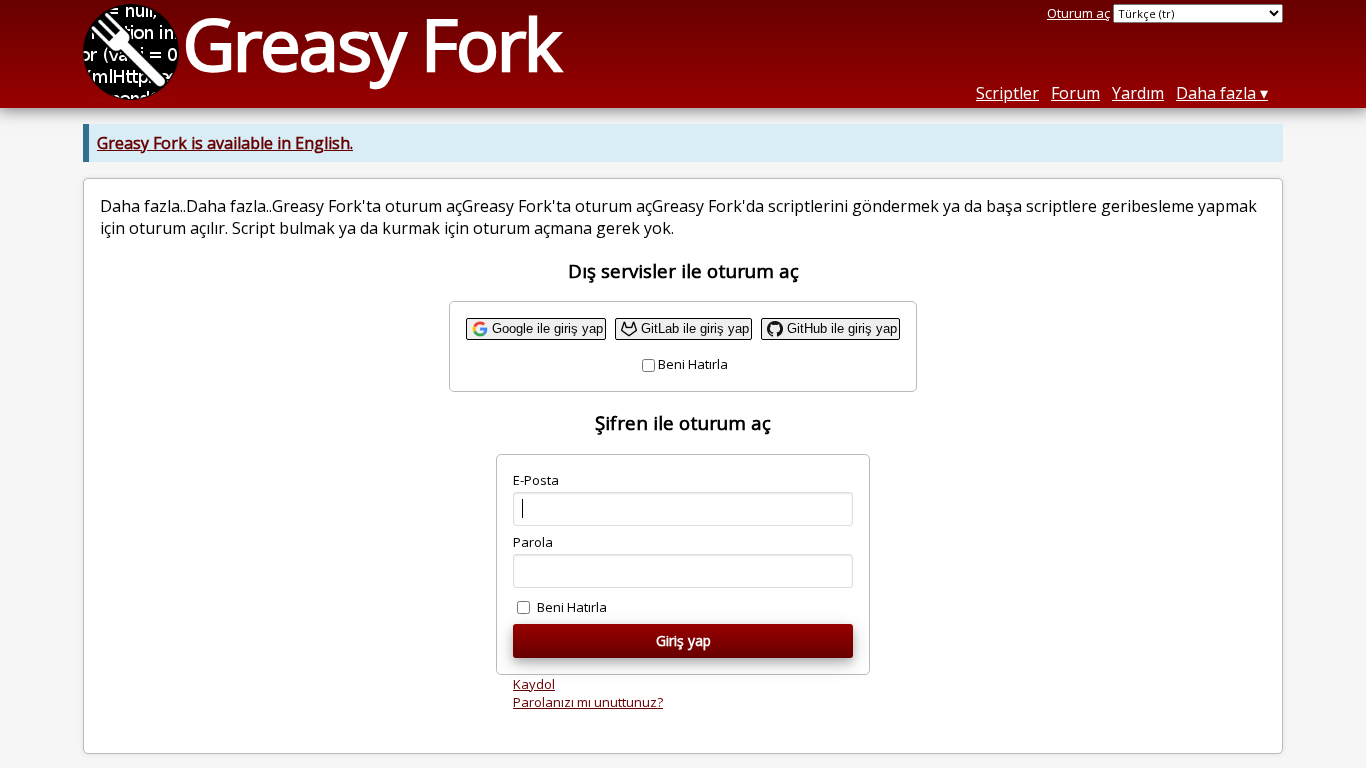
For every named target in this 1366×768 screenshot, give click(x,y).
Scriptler (1007, 93)
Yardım (1138, 93)
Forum (1075, 93)
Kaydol (534, 684)
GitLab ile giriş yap (695, 328)
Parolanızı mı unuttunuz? (588, 702)
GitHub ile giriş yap (842, 328)
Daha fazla (1216, 93)
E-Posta (536, 480)
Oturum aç (1078, 13)
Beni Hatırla (693, 364)
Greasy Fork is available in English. (225, 143)
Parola (533, 542)
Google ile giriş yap (547, 328)
